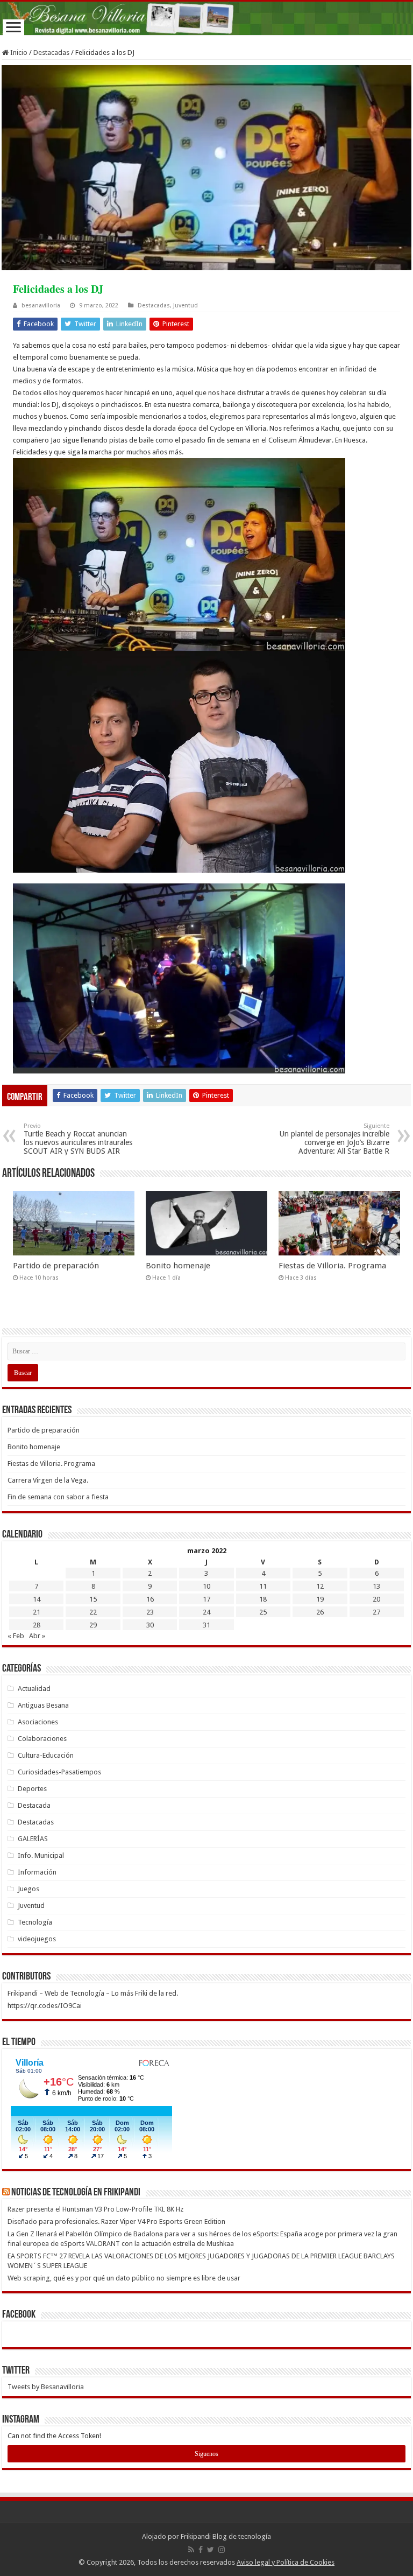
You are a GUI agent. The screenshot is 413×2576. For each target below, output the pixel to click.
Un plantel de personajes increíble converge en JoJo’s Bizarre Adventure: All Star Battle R (334, 1139)
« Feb (16, 1636)
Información (37, 1872)
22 (93, 1612)
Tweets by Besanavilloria (46, 2387)
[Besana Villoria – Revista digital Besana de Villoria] (206, 18)
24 (206, 1612)
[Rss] (191, 2550)
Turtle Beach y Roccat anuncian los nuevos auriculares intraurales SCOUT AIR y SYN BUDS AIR (78, 1139)
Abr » (37, 1636)
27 (376, 1612)
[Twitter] (211, 2550)
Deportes (32, 1789)
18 (263, 1599)
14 (37, 1599)
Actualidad (34, 1689)
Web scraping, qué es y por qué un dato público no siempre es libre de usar (124, 2278)
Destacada (34, 1805)
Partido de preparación (56, 1266)
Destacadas (51, 52)
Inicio (18, 52)
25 (263, 1612)
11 (263, 1586)
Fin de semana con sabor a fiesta (58, 1497)
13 (376, 1586)
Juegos (29, 1889)
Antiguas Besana (43, 1705)
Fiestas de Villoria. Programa (332, 1266)
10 (206, 1586)
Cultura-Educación (46, 1755)
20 (376, 1599)
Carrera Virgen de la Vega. (48, 1480)
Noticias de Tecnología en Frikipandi (76, 2193)
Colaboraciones (42, 1739)
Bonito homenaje (178, 1266)
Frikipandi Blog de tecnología (226, 2536)
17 (206, 1599)
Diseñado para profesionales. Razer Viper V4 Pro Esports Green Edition (116, 2221)
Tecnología (35, 1922)
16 (150, 1599)
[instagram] (222, 2550)
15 (93, 1599)
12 (320, 1586)
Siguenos (206, 2454)
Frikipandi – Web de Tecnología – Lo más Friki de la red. (93, 1993)
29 (93, 1625)
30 (150, 1625)
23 (150, 1612)
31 (206, 1625)
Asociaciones (38, 1722)
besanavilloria (41, 306)
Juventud (186, 306)
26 (320, 1612)
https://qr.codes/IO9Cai (45, 2006)
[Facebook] (201, 2550)
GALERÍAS (33, 1839)
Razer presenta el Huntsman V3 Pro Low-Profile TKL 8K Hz (95, 2209)
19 (320, 1599)
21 (37, 1612)
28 (37, 1625)
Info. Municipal (41, 1855)
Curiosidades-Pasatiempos (59, 1772)
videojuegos (37, 1939)
